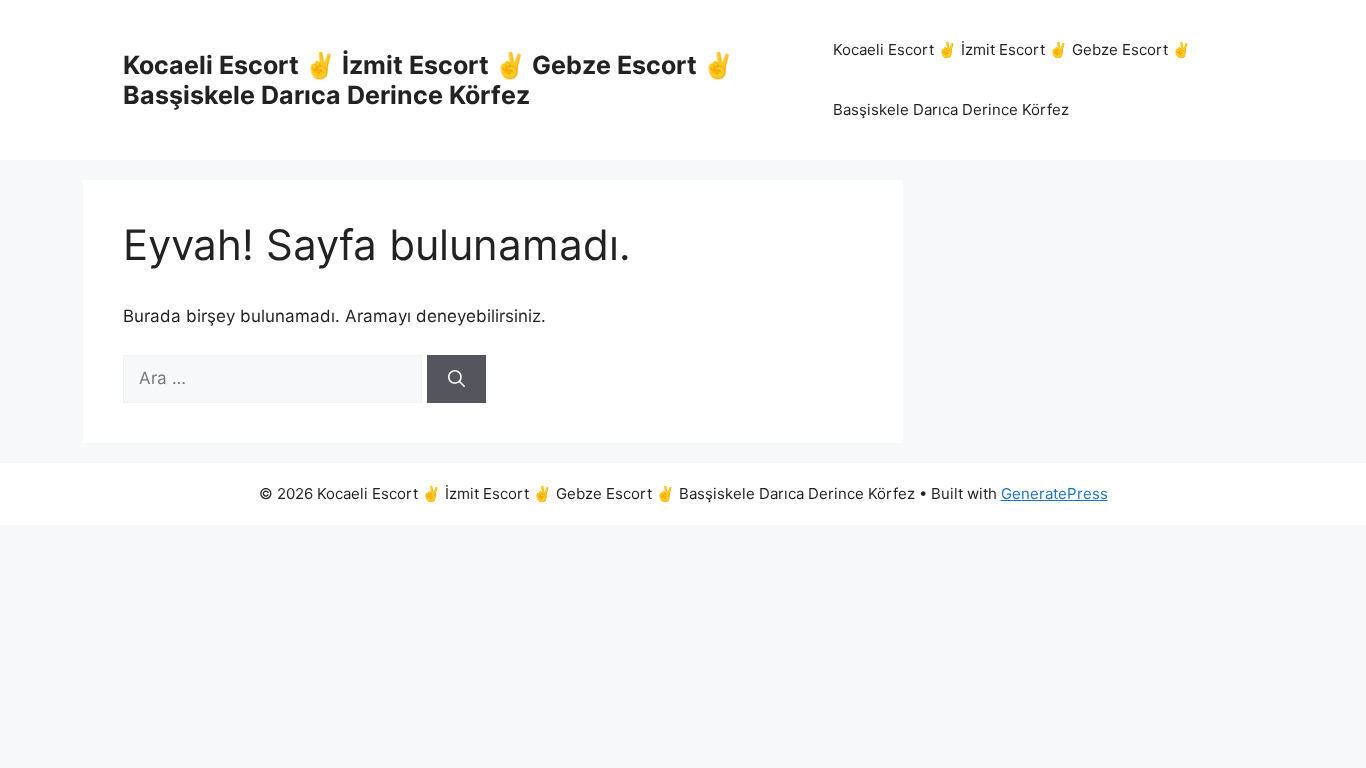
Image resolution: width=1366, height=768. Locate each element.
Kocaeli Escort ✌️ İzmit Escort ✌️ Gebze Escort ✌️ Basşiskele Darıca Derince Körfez (428, 80)
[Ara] (456, 379)
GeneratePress (1054, 493)
